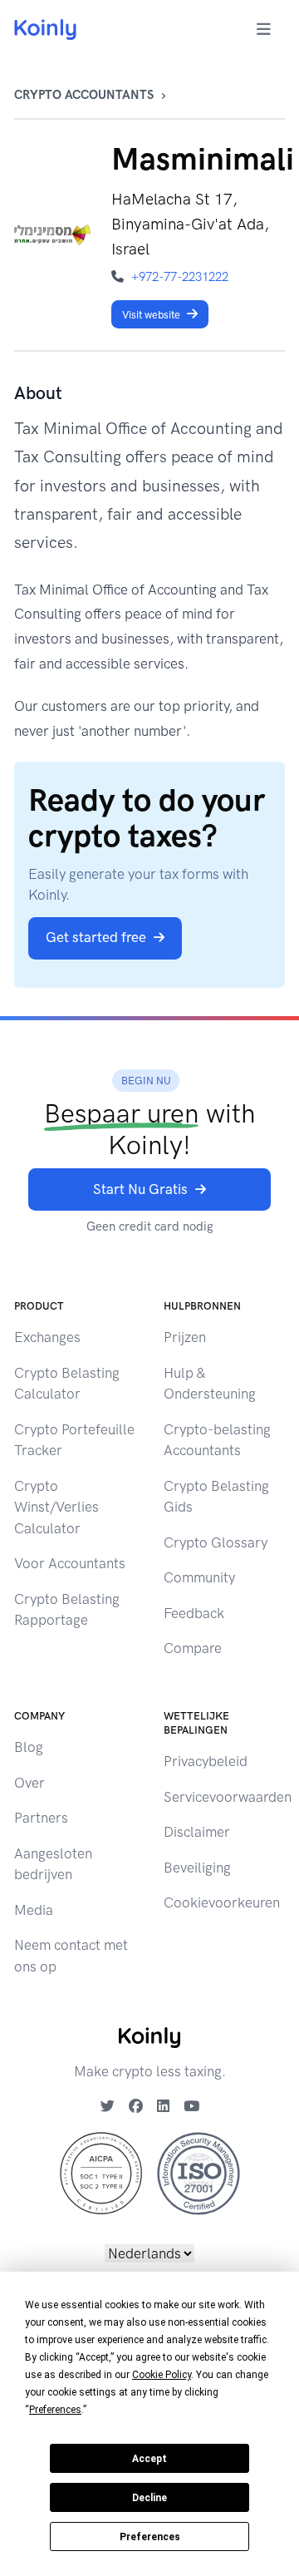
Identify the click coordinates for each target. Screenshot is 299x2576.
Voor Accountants (70, 1563)
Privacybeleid (206, 1761)
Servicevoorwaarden (228, 1797)
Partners (41, 1818)
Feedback (194, 1613)
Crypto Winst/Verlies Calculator (56, 1507)
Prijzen (185, 1337)
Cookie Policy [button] (162, 2375)
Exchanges (47, 1337)
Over (29, 1783)
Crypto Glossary (216, 1542)
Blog (29, 1747)
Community (199, 1577)
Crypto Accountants (84, 95)
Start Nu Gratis (140, 1189)
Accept (149, 2459)
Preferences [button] (55, 2410)
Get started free (96, 937)
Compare (193, 1648)
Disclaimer (197, 1832)
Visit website (151, 315)
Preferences (150, 2537)
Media (34, 1910)
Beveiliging (197, 1868)
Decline (149, 2498)
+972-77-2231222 (180, 277)
